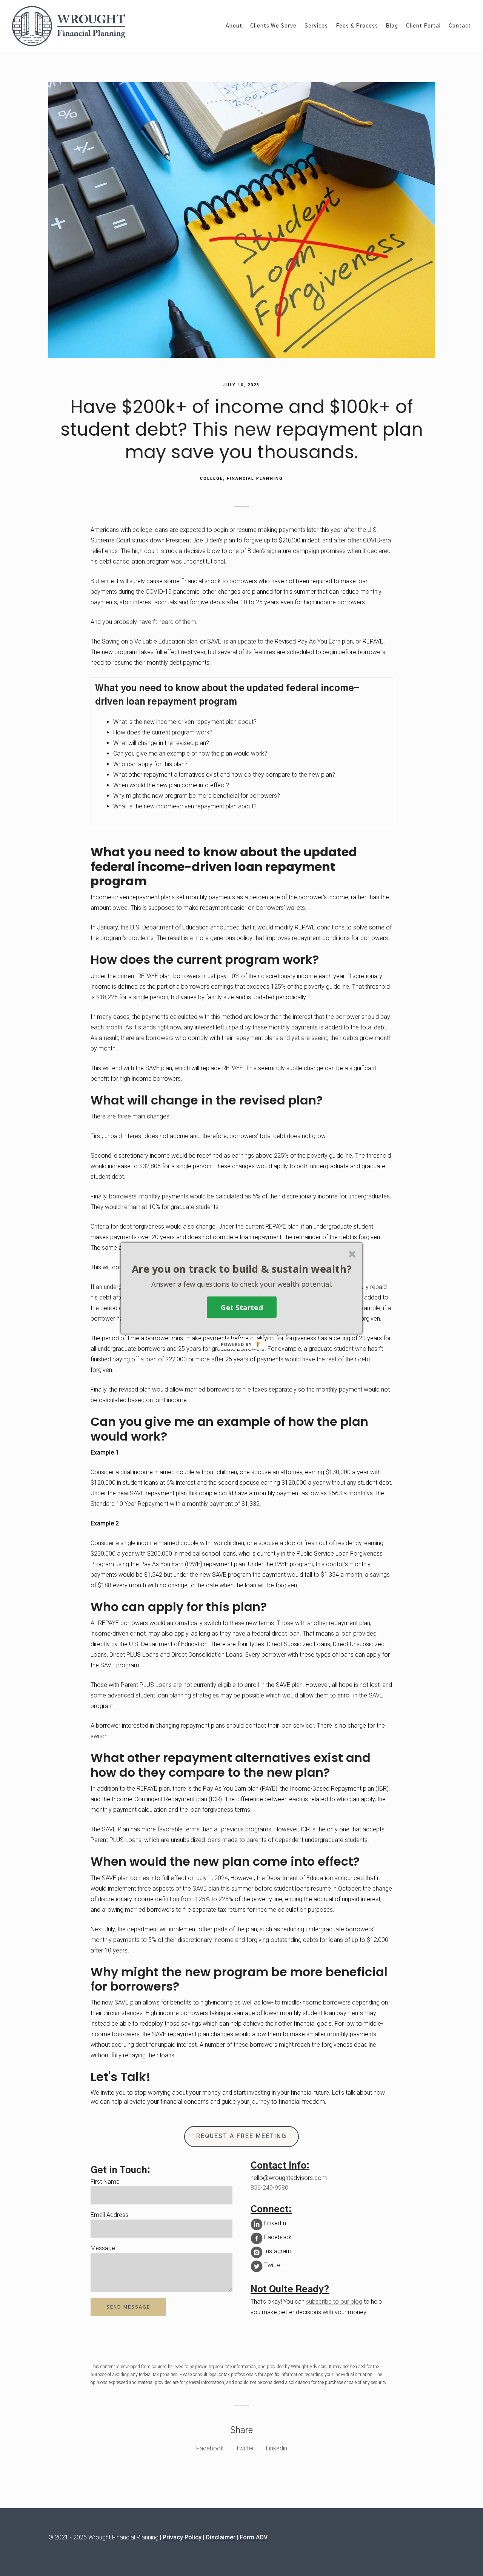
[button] (242, 1269)
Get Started (242, 1307)
